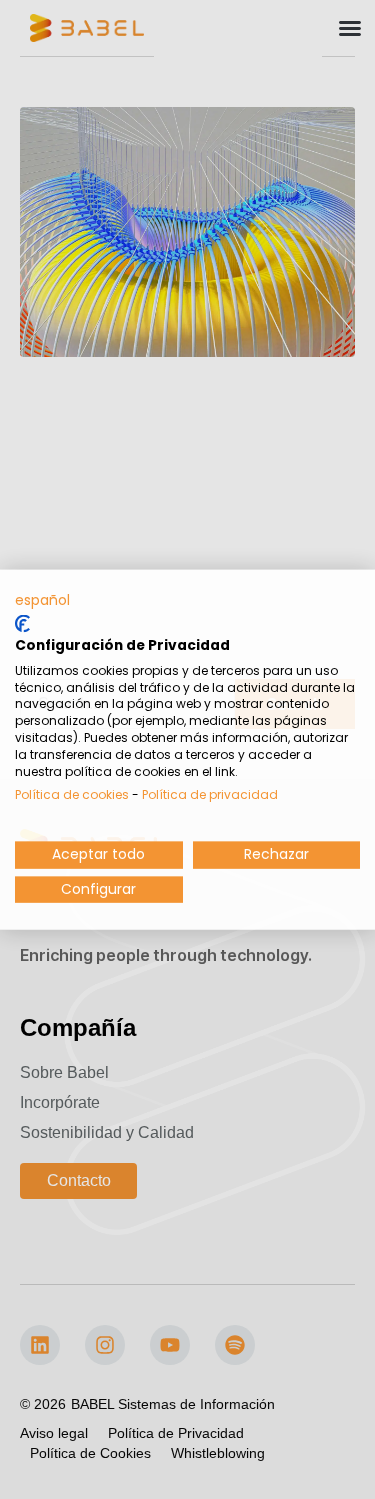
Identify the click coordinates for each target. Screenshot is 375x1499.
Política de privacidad (210, 794)
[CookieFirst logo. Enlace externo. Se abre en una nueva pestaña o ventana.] (22, 624)
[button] (42, 600)
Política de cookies (72, 794)
